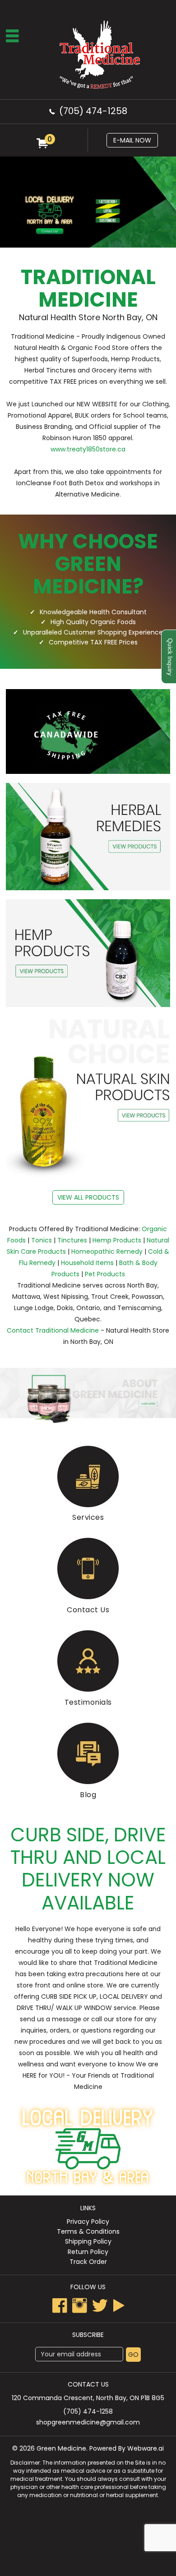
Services (88, 1517)
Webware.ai (146, 2448)
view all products (88, 1197)
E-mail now (132, 140)
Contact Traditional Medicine (53, 1330)
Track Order (88, 2262)
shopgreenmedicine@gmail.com (88, 2422)
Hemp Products (117, 1240)
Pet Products (105, 1274)
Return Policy (88, 2252)
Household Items (87, 1263)
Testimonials (88, 1702)
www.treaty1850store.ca (88, 449)
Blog (88, 1795)
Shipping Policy (88, 2241)
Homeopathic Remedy (107, 1251)
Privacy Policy (88, 2222)
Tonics (42, 1240)
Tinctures (72, 1240)
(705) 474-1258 (93, 111)
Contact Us (88, 1610)
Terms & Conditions (88, 2231)
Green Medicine (61, 2448)
